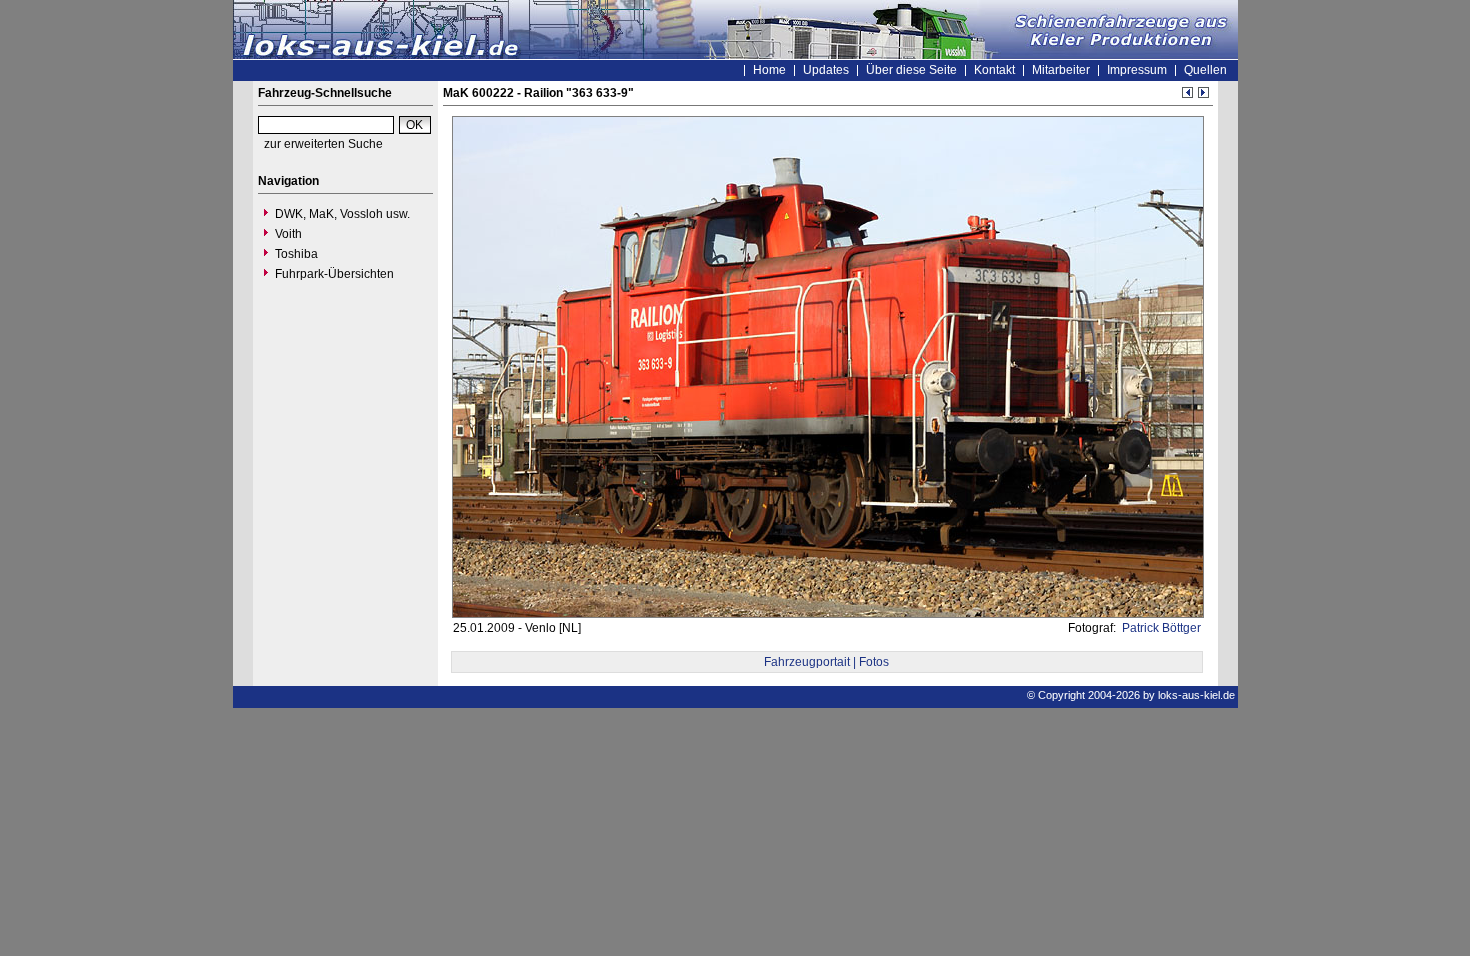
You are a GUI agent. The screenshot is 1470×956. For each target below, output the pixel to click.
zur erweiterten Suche (323, 144)
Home (769, 70)
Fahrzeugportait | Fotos (826, 662)
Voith (288, 234)
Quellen (1205, 70)
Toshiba (296, 254)
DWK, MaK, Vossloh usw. (342, 214)
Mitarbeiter (1061, 70)
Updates (826, 70)
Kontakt (994, 70)
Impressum (1137, 70)
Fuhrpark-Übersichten (334, 274)
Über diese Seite (911, 70)
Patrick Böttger (1160, 628)
